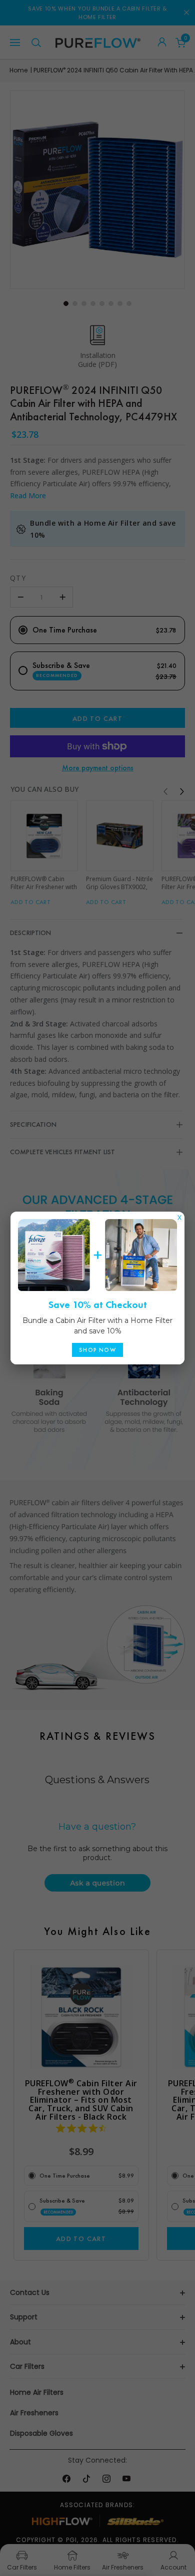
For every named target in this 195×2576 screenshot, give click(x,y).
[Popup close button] (179, 1215)
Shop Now (97, 1350)
